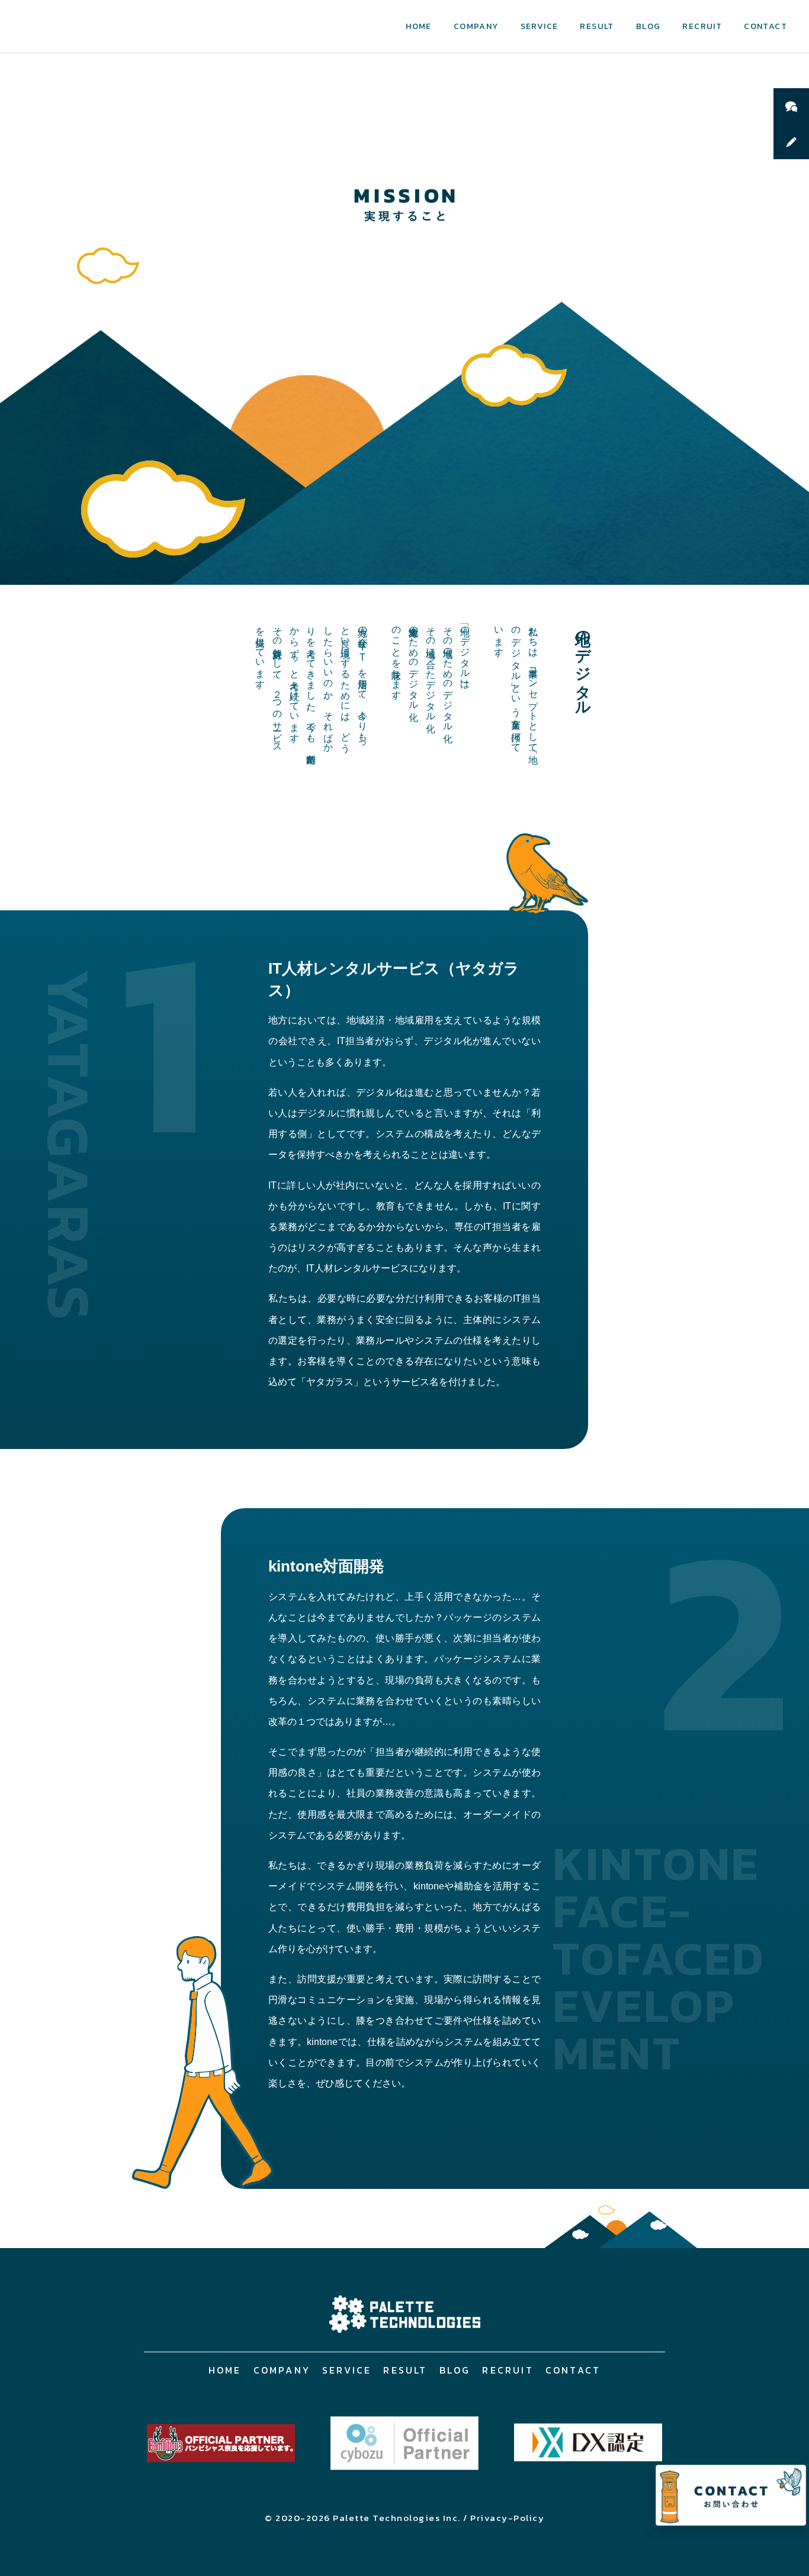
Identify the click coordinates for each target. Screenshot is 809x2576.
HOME (419, 26)
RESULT (597, 26)
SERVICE (540, 26)
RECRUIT (702, 26)
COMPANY (476, 26)
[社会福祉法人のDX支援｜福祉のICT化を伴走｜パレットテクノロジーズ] (404, 2314)
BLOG (649, 26)
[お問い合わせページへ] (731, 2495)
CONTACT (765, 26)
